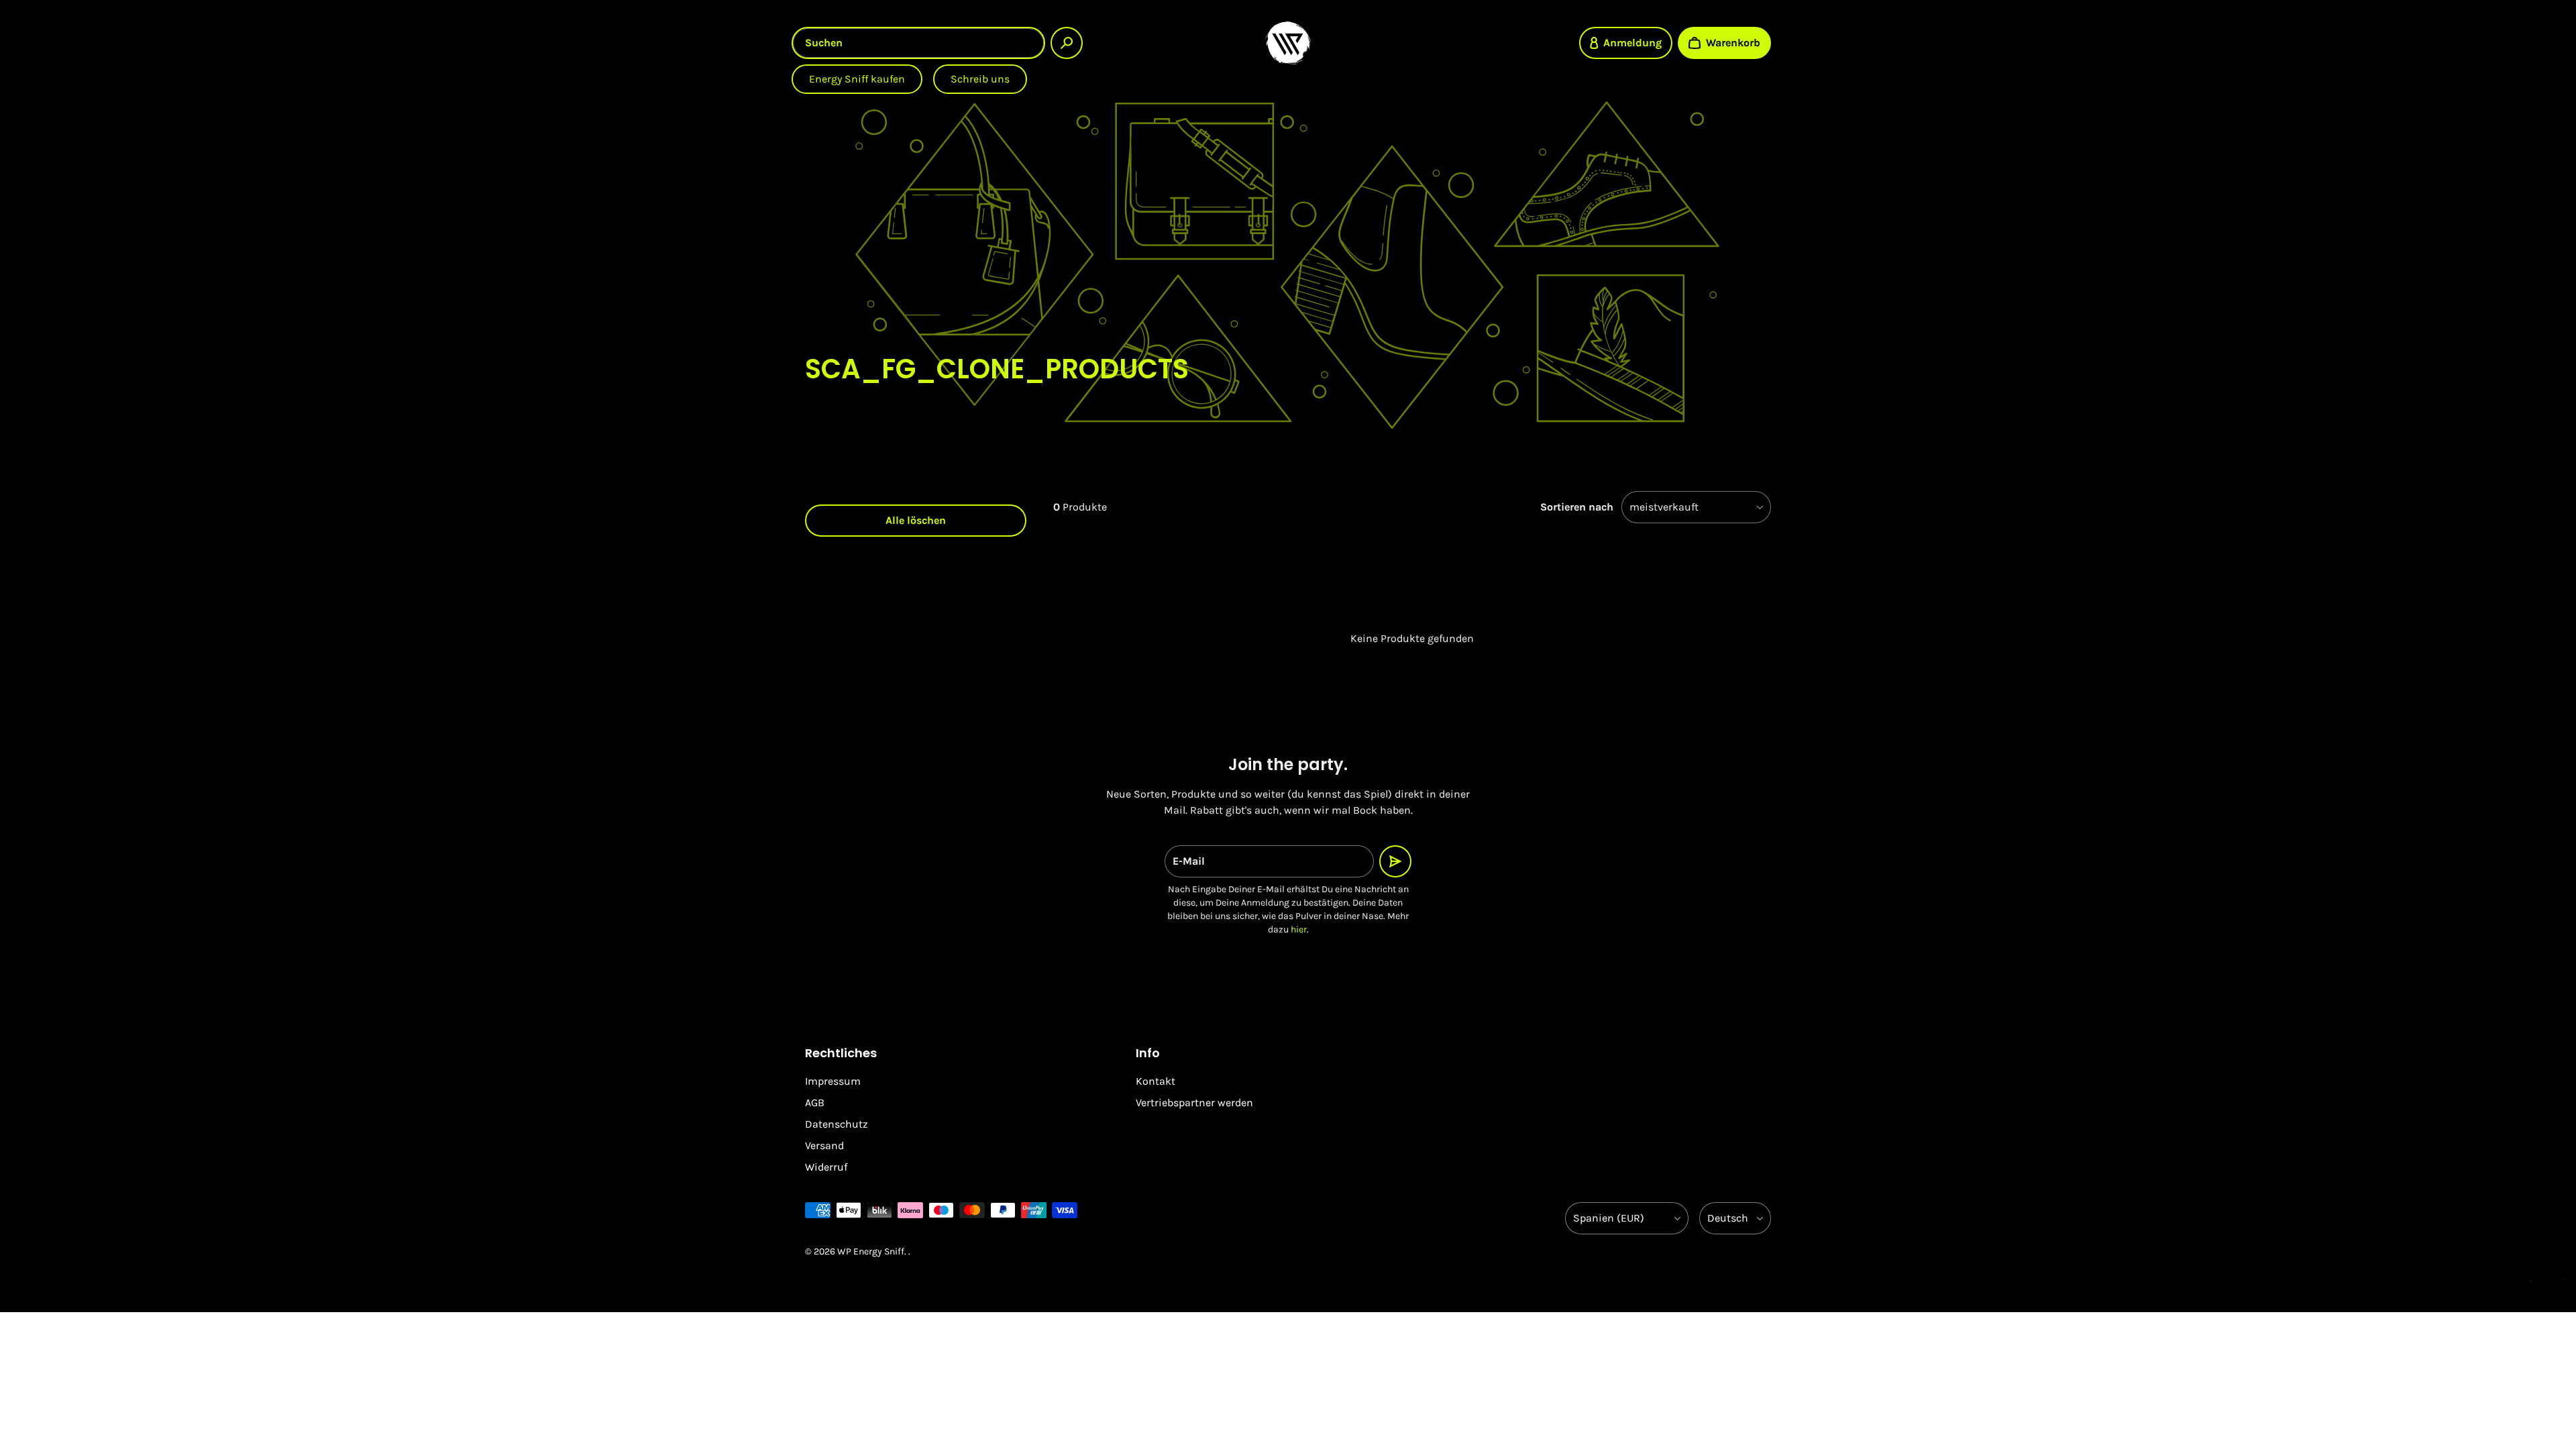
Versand (824, 1145)
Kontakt (1156, 1081)
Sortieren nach (1577, 507)
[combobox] (918, 43)
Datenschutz (837, 1124)
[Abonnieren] (1395, 861)
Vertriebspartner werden (1194, 1103)
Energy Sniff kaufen (857, 79)
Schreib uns (980, 79)
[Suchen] (1067, 43)
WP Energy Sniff (871, 1251)
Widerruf (826, 1167)
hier (1299, 929)
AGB (815, 1103)
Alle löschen (916, 520)
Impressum (833, 1081)
